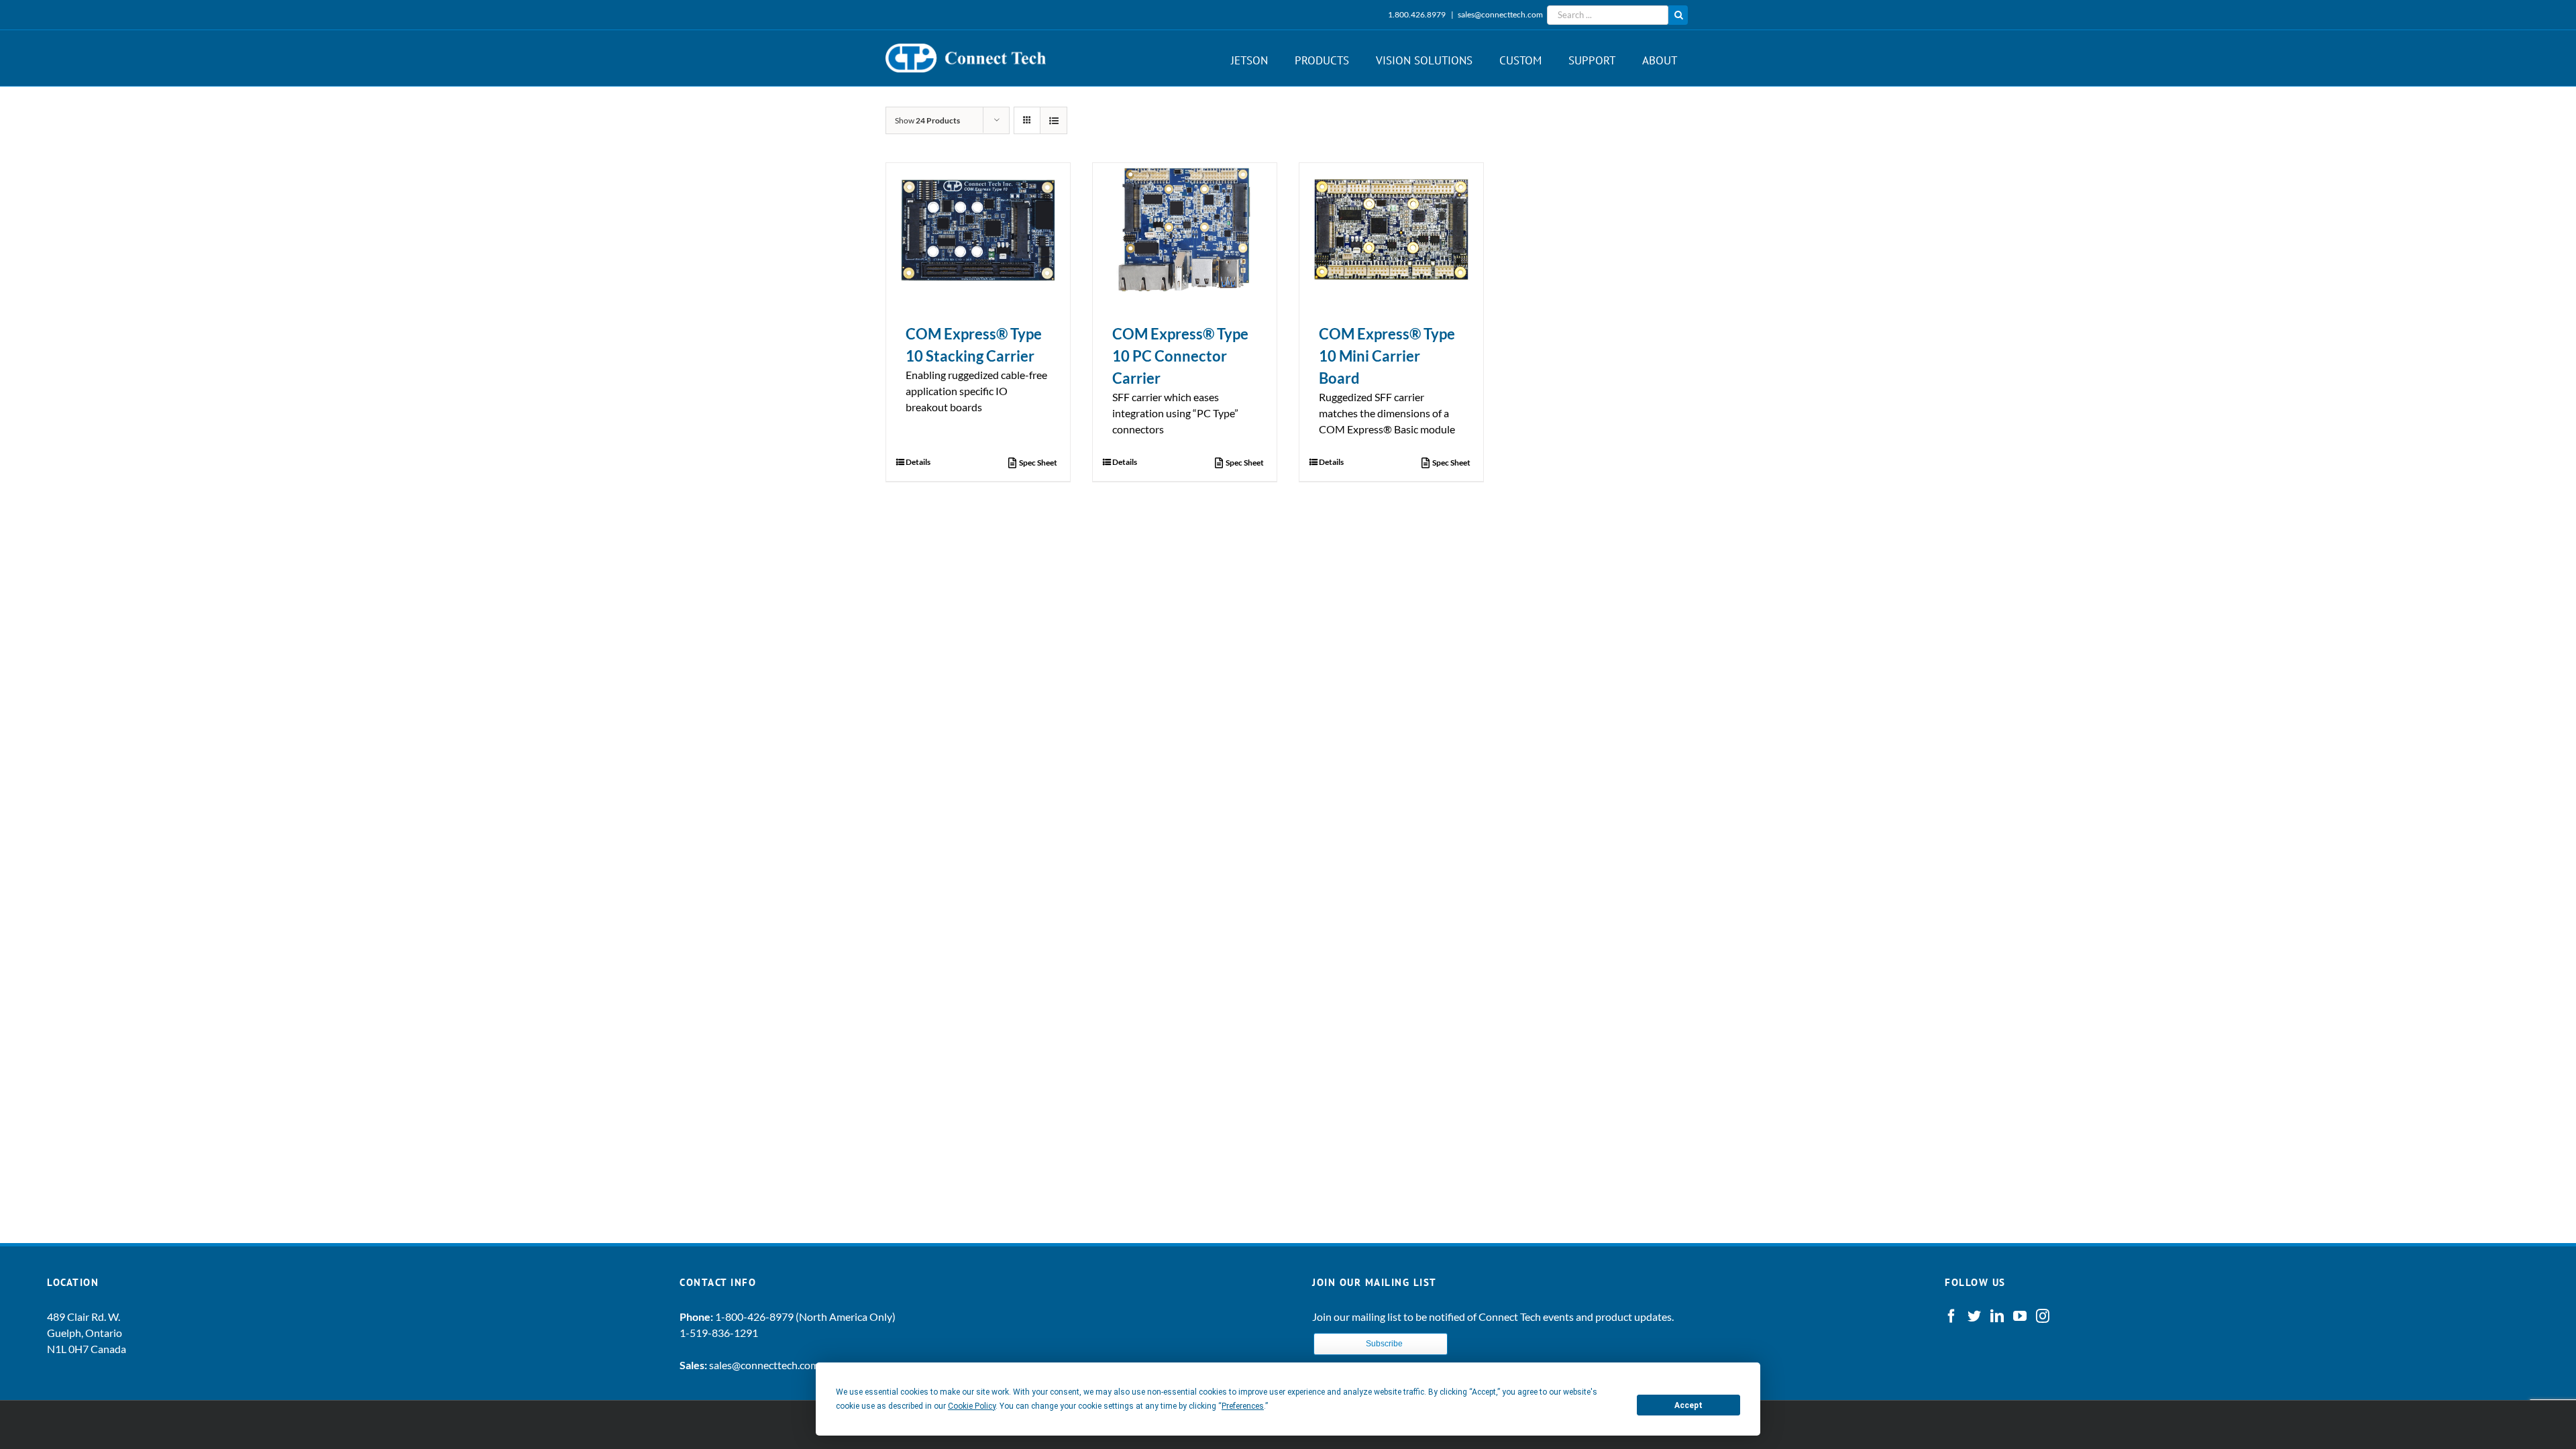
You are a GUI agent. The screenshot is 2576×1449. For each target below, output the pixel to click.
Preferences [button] (1243, 1406)
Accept (1688, 1405)
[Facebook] (1951, 1316)
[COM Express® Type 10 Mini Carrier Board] (1391, 229)
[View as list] (1054, 120)
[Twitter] (1974, 1316)
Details (918, 462)
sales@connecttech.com (1500, 14)
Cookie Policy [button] (972, 1406)
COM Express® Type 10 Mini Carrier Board (1387, 356)
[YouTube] (2020, 1316)
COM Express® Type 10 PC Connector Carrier (1180, 356)
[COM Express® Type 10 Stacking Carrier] (978, 229)
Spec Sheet (1038, 463)
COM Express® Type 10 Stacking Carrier (974, 345)
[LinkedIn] (1997, 1316)
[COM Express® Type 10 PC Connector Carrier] (1185, 229)
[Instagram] (2043, 1316)
